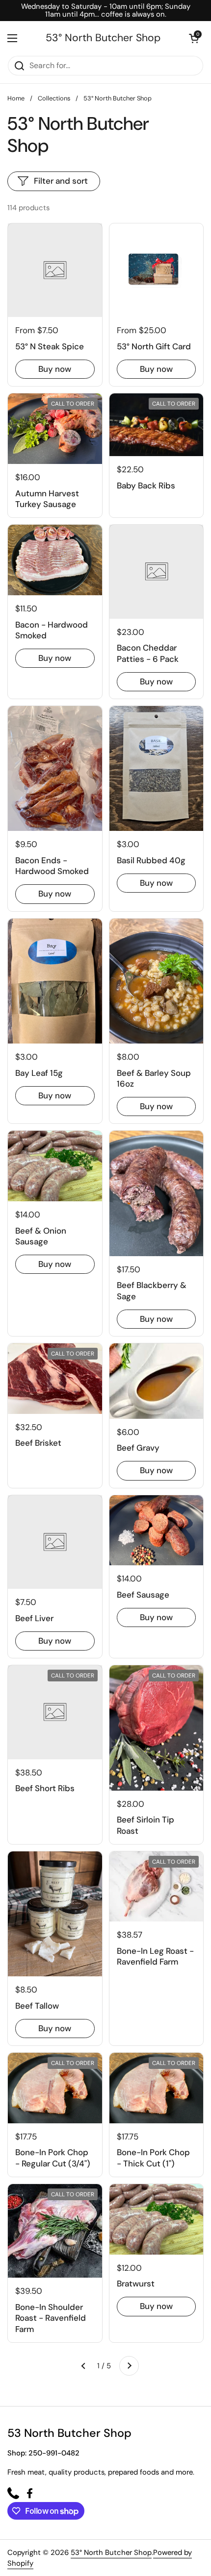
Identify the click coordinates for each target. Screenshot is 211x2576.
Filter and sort (61, 181)
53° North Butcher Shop (103, 38)
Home (16, 98)
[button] (194, 38)
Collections (54, 98)
